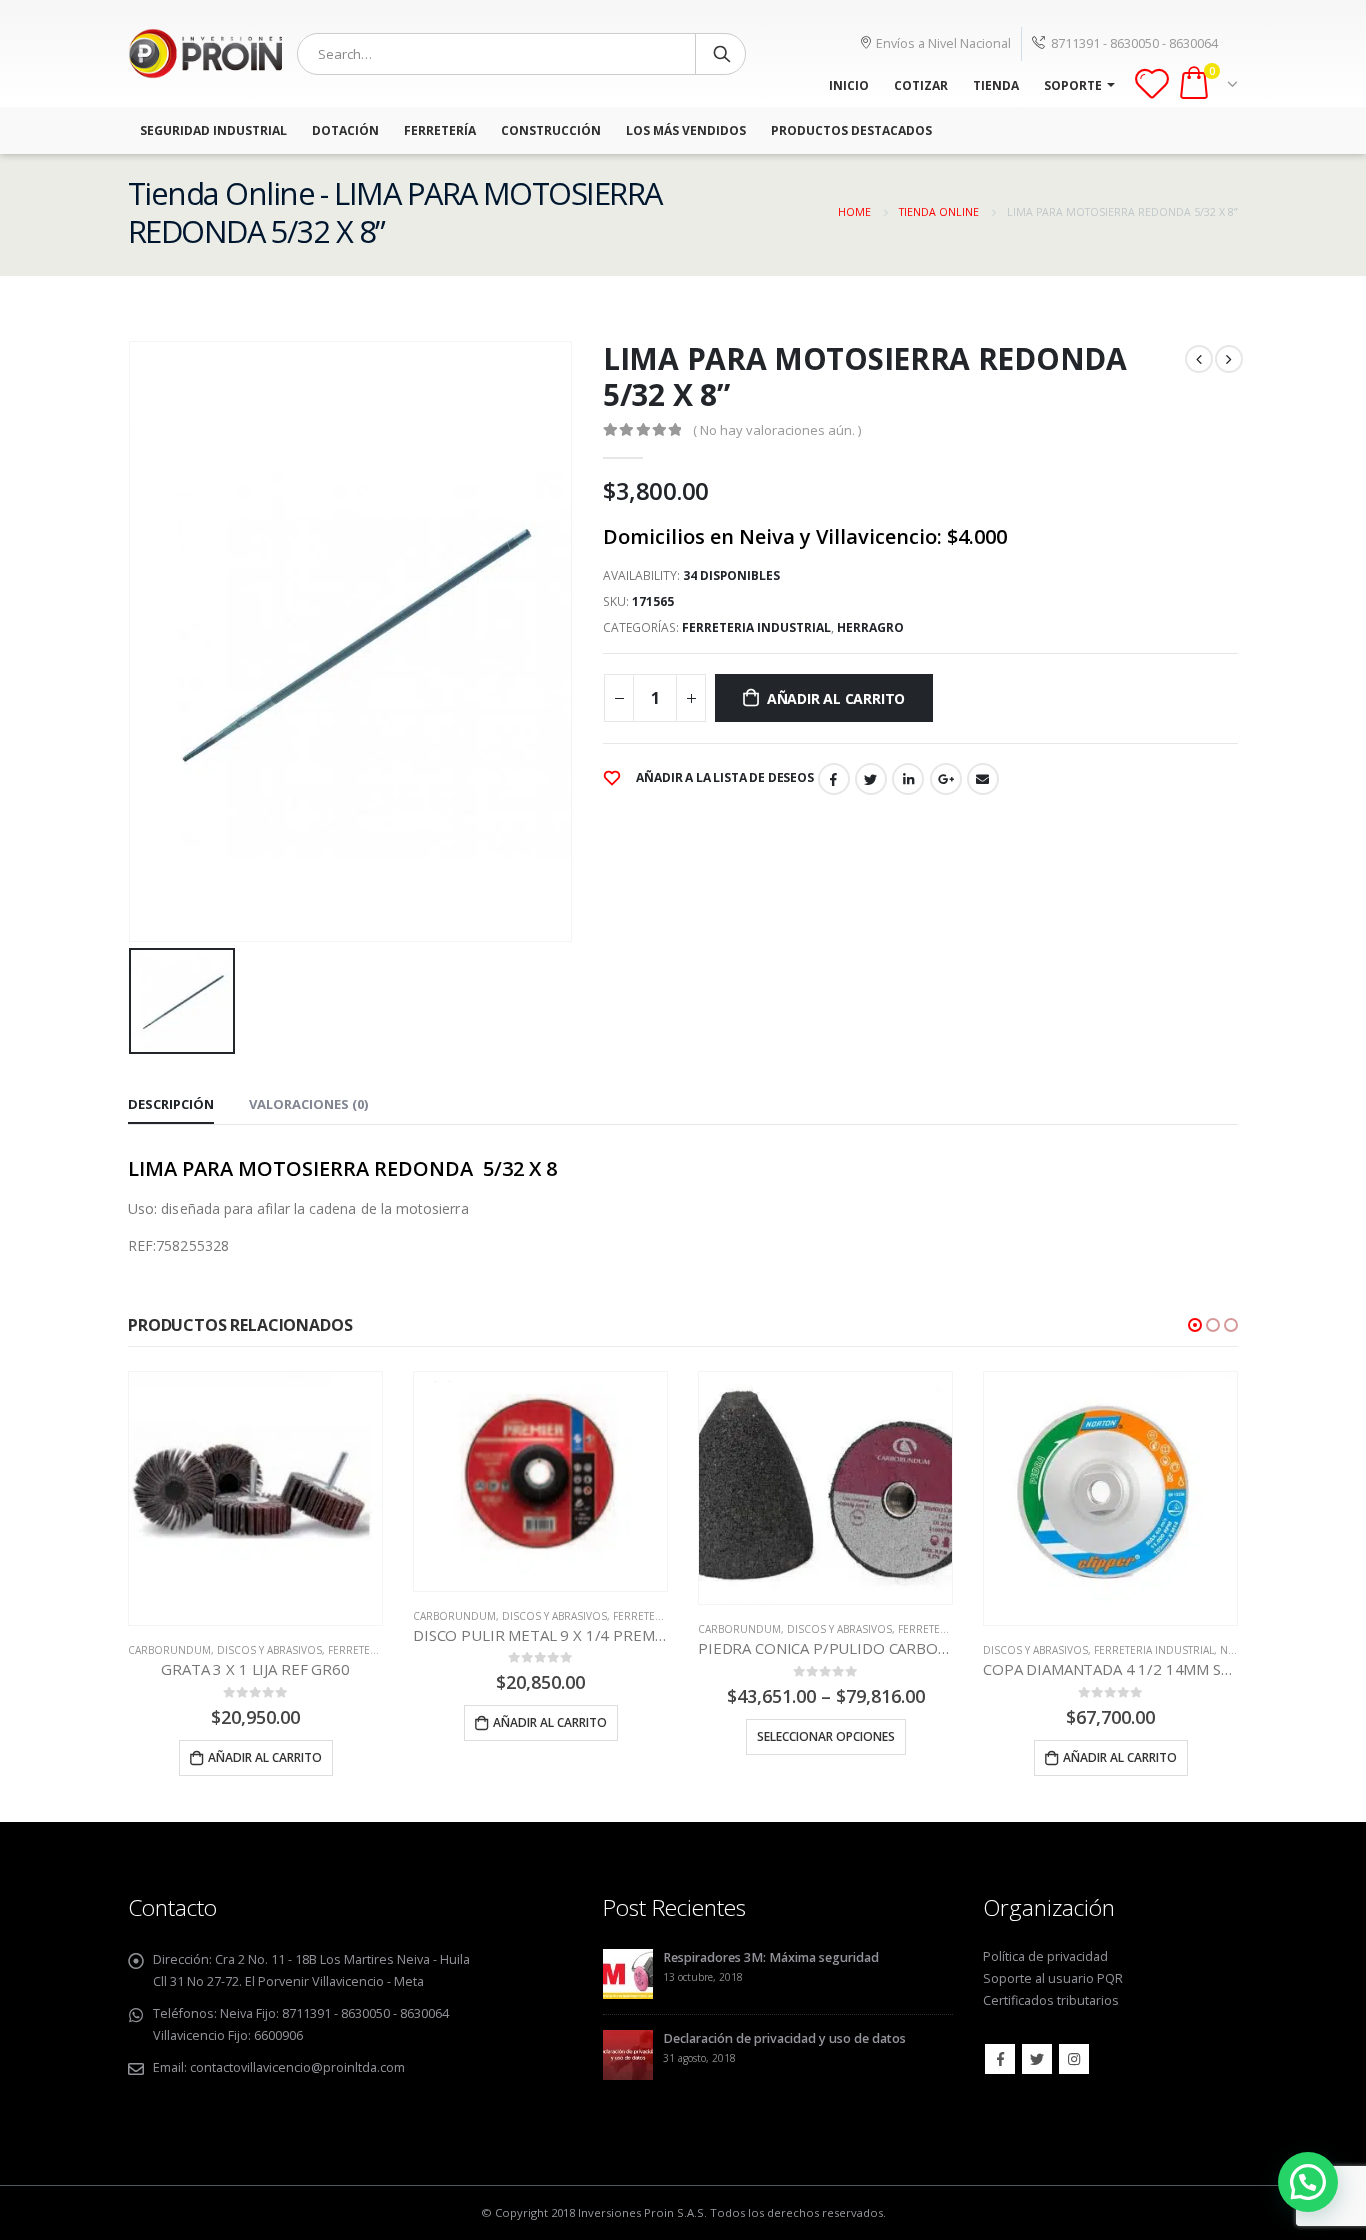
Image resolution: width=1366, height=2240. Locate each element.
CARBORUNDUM (170, 1616)
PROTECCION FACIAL (1204, 1650)
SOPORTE (1073, 85)
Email (983, 779)
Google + (946, 779)
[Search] (722, 54)
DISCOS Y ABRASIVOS (270, 1616)
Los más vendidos (686, 130)
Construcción (551, 130)
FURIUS (1128, 1650)
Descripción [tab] (171, 1104)
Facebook (834, 779)
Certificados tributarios (1051, 2000)
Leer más (1120, 1757)
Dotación (345, 130)
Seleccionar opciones (541, 1736)
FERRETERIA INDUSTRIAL (756, 627)
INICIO (849, 85)
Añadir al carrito (836, 698)
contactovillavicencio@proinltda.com (297, 2067)
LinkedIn (908, 779)
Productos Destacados (851, 130)
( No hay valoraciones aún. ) (777, 430)
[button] (1195, 1325)
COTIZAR (921, 85)
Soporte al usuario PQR (1053, 1978)
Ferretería (440, 130)
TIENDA (996, 85)
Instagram (1074, 2059)
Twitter (871, 779)
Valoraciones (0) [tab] (308, 1104)
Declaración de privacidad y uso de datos (784, 2038)
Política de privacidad (1045, 1956)
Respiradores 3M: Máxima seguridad (771, 1957)
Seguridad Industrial (213, 130)
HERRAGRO (870, 627)
